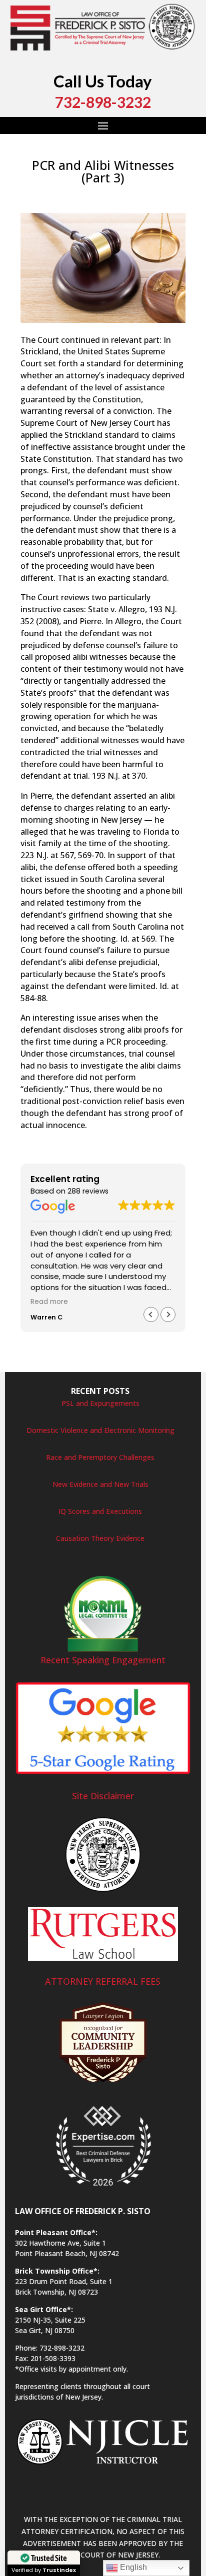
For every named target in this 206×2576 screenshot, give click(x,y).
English (132, 2567)
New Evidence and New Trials (100, 1484)
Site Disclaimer (103, 1796)
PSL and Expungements (100, 1403)
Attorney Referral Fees (103, 1981)
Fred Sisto (46, 195)
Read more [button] (49, 1302)
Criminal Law (159, 195)
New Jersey (105, 207)
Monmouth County (52, 207)
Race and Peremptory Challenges (100, 1457)
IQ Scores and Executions (100, 1511)
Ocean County (151, 207)
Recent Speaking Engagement (103, 1660)
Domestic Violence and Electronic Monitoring (100, 1430)
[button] (168, 1314)
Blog (127, 195)
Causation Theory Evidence (100, 1538)
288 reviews (88, 1191)
